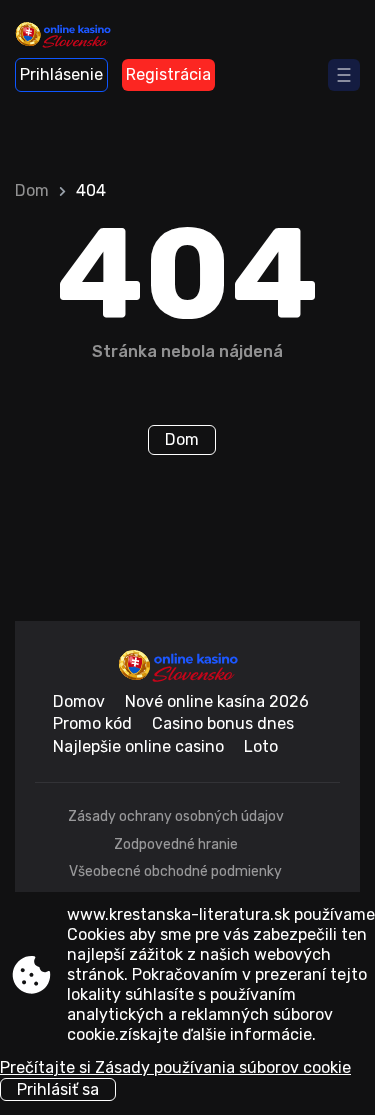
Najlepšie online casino (138, 746)
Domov (79, 701)
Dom (32, 190)
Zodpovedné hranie (176, 844)
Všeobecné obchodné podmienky (175, 871)
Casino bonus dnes (223, 723)
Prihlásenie (61, 74)
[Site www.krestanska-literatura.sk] (70, 37)
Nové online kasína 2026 (217, 701)
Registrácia (168, 74)
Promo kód (92, 723)
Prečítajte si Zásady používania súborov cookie (175, 1067)
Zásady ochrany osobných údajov (176, 816)
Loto (261, 746)
